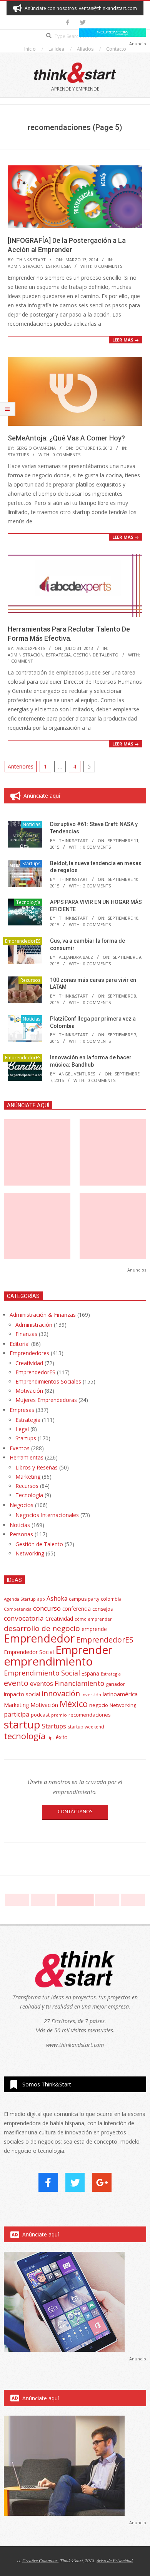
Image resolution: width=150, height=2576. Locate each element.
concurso (47, 1608)
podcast (40, 1715)
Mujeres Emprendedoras (46, 1400)
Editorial (20, 1344)
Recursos (30, 980)
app (41, 1599)
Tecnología (28, 902)
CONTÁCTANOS (75, 1812)
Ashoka (57, 1598)
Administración (26, 266)
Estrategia (58, 266)
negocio (99, 1705)
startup (22, 1724)
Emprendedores (29, 1353)
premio (59, 1715)
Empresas (22, 1410)
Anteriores (21, 766)
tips (51, 1737)
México (74, 1704)
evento (16, 1683)
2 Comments (97, 886)
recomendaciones (90, 1715)
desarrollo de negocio (42, 1628)
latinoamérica (120, 1694)
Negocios (22, 1505)
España (90, 1674)
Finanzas (26, 1334)
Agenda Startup (20, 1599)
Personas (21, 1534)
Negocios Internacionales (47, 1515)
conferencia (77, 1609)
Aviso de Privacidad (115, 2560)
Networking (30, 1553)
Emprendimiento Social (42, 1673)
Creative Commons (40, 2560)
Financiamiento (79, 1683)
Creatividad (29, 1363)
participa (17, 1714)
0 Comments (108, 266)
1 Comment (20, 661)
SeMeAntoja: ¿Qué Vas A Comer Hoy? (66, 438)
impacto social (22, 1694)
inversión (91, 1695)
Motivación (29, 1391)
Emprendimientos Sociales (48, 1381)
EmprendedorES (23, 941)
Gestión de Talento (96, 655)
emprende (94, 1629)
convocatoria (24, 1618)
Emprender (84, 1650)
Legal (22, 1429)
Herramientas (27, 1457)
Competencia (18, 1609)
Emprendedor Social (29, 1652)
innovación (61, 1693)
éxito (62, 1737)
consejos (102, 1609)
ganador (115, 1684)
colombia (111, 1599)
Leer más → (126, 340)
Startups (18, 454)
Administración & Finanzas (43, 1315)
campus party (84, 1599)
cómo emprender (93, 1619)
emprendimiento (48, 1661)
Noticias (32, 824)
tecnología (25, 1736)
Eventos (20, 1448)
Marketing (28, 1477)
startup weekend (86, 1727)
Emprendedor (39, 1638)
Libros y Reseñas (37, 1467)
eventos (42, 1684)
